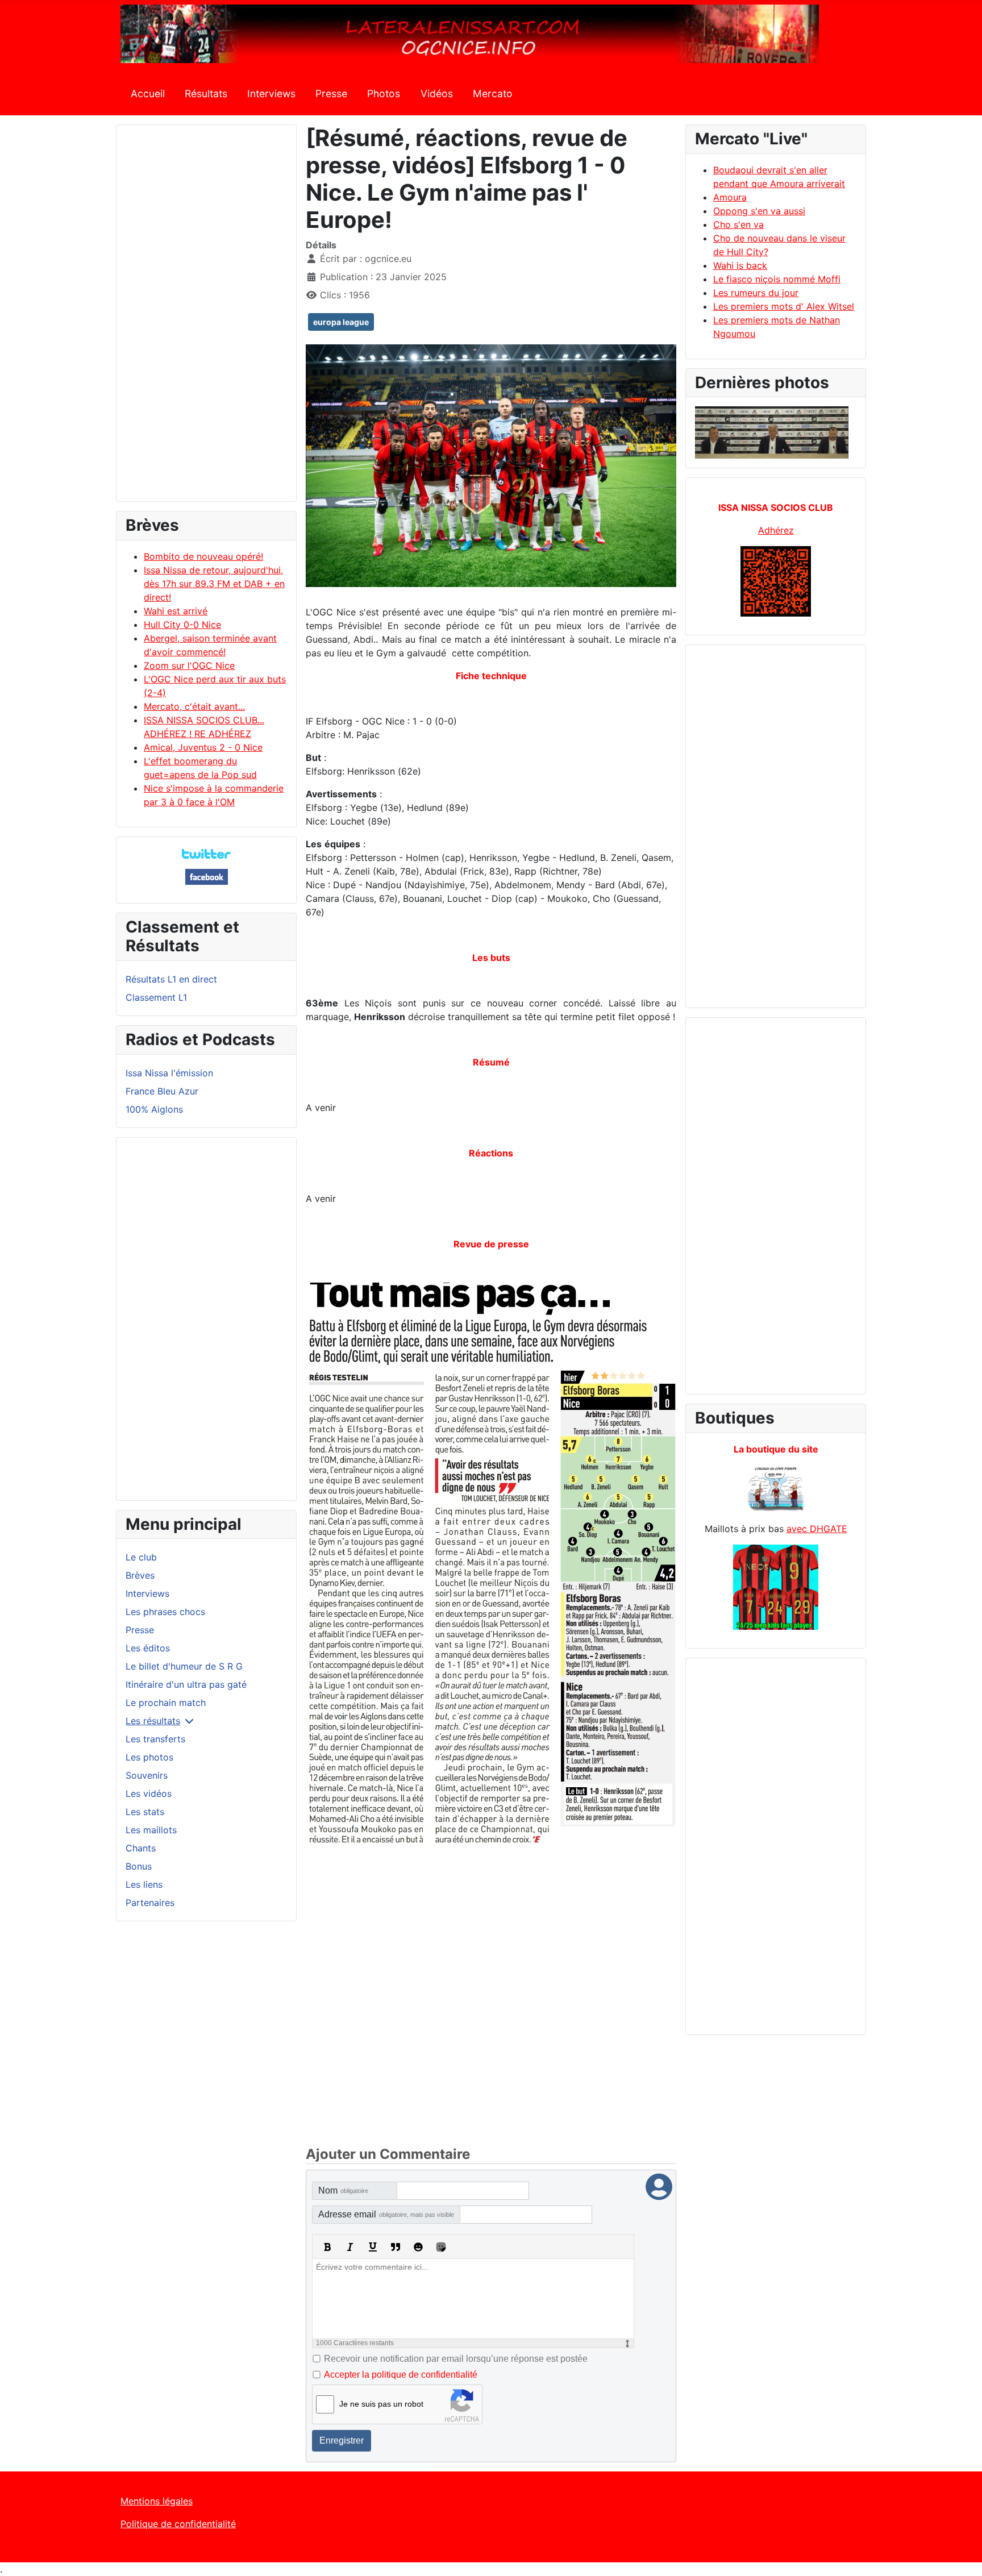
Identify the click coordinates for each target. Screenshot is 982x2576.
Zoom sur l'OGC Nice (189, 665)
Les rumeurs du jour (756, 293)
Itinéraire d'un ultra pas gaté (186, 1684)
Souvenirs (147, 1775)
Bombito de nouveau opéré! (203, 556)
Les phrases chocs (165, 1612)
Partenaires (150, 1903)
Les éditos (148, 1648)
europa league (341, 322)
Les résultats (153, 1721)
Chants (141, 1848)
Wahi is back (740, 265)
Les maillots (151, 1830)
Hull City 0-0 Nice (182, 625)
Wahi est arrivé (176, 611)
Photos (384, 93)
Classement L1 (156, 997)
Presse (331, 93)
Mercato (493, 93)
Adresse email (386, 2214)
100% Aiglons (154, 1109)
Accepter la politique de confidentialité (401, 2375)
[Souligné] (373, 2247)
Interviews (271, 93)
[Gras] (327, 2247)
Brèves (140, 1575)
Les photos (149, 1757)
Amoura (730, 197)
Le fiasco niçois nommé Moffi (777, 279)
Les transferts (155, 1739)
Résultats (206, 93)
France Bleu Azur (162, 1091)
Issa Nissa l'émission (169, 1073)
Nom (343, 2190)
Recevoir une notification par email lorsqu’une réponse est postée (456, 2359)
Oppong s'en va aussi (759, 211)
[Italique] (350, 2247)
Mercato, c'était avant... (194, 706)
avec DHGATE (817, 1529)
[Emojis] (418, 2247)
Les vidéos (149, 1793)
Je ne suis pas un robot (381, 2404)
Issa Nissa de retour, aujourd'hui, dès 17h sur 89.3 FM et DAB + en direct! (214, 584)
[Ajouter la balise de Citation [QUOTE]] (396, 2247)
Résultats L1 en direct (171, 979)
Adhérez (776, 530)
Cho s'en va (738, 224)
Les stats (145, 1812)
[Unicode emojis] (441, 2247)
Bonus (139, 1866)
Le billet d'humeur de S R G (184, 1666)
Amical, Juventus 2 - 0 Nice (203, 747)
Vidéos (437, 93)
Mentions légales (157, 2501)
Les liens (144, 1884)
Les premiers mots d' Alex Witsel (784, 306)
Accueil (148, 93)
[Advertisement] (206, 318)
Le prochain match (166, 1703)
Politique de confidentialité (178, 2524)
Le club (141, 1557)
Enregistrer (342, 2440)
